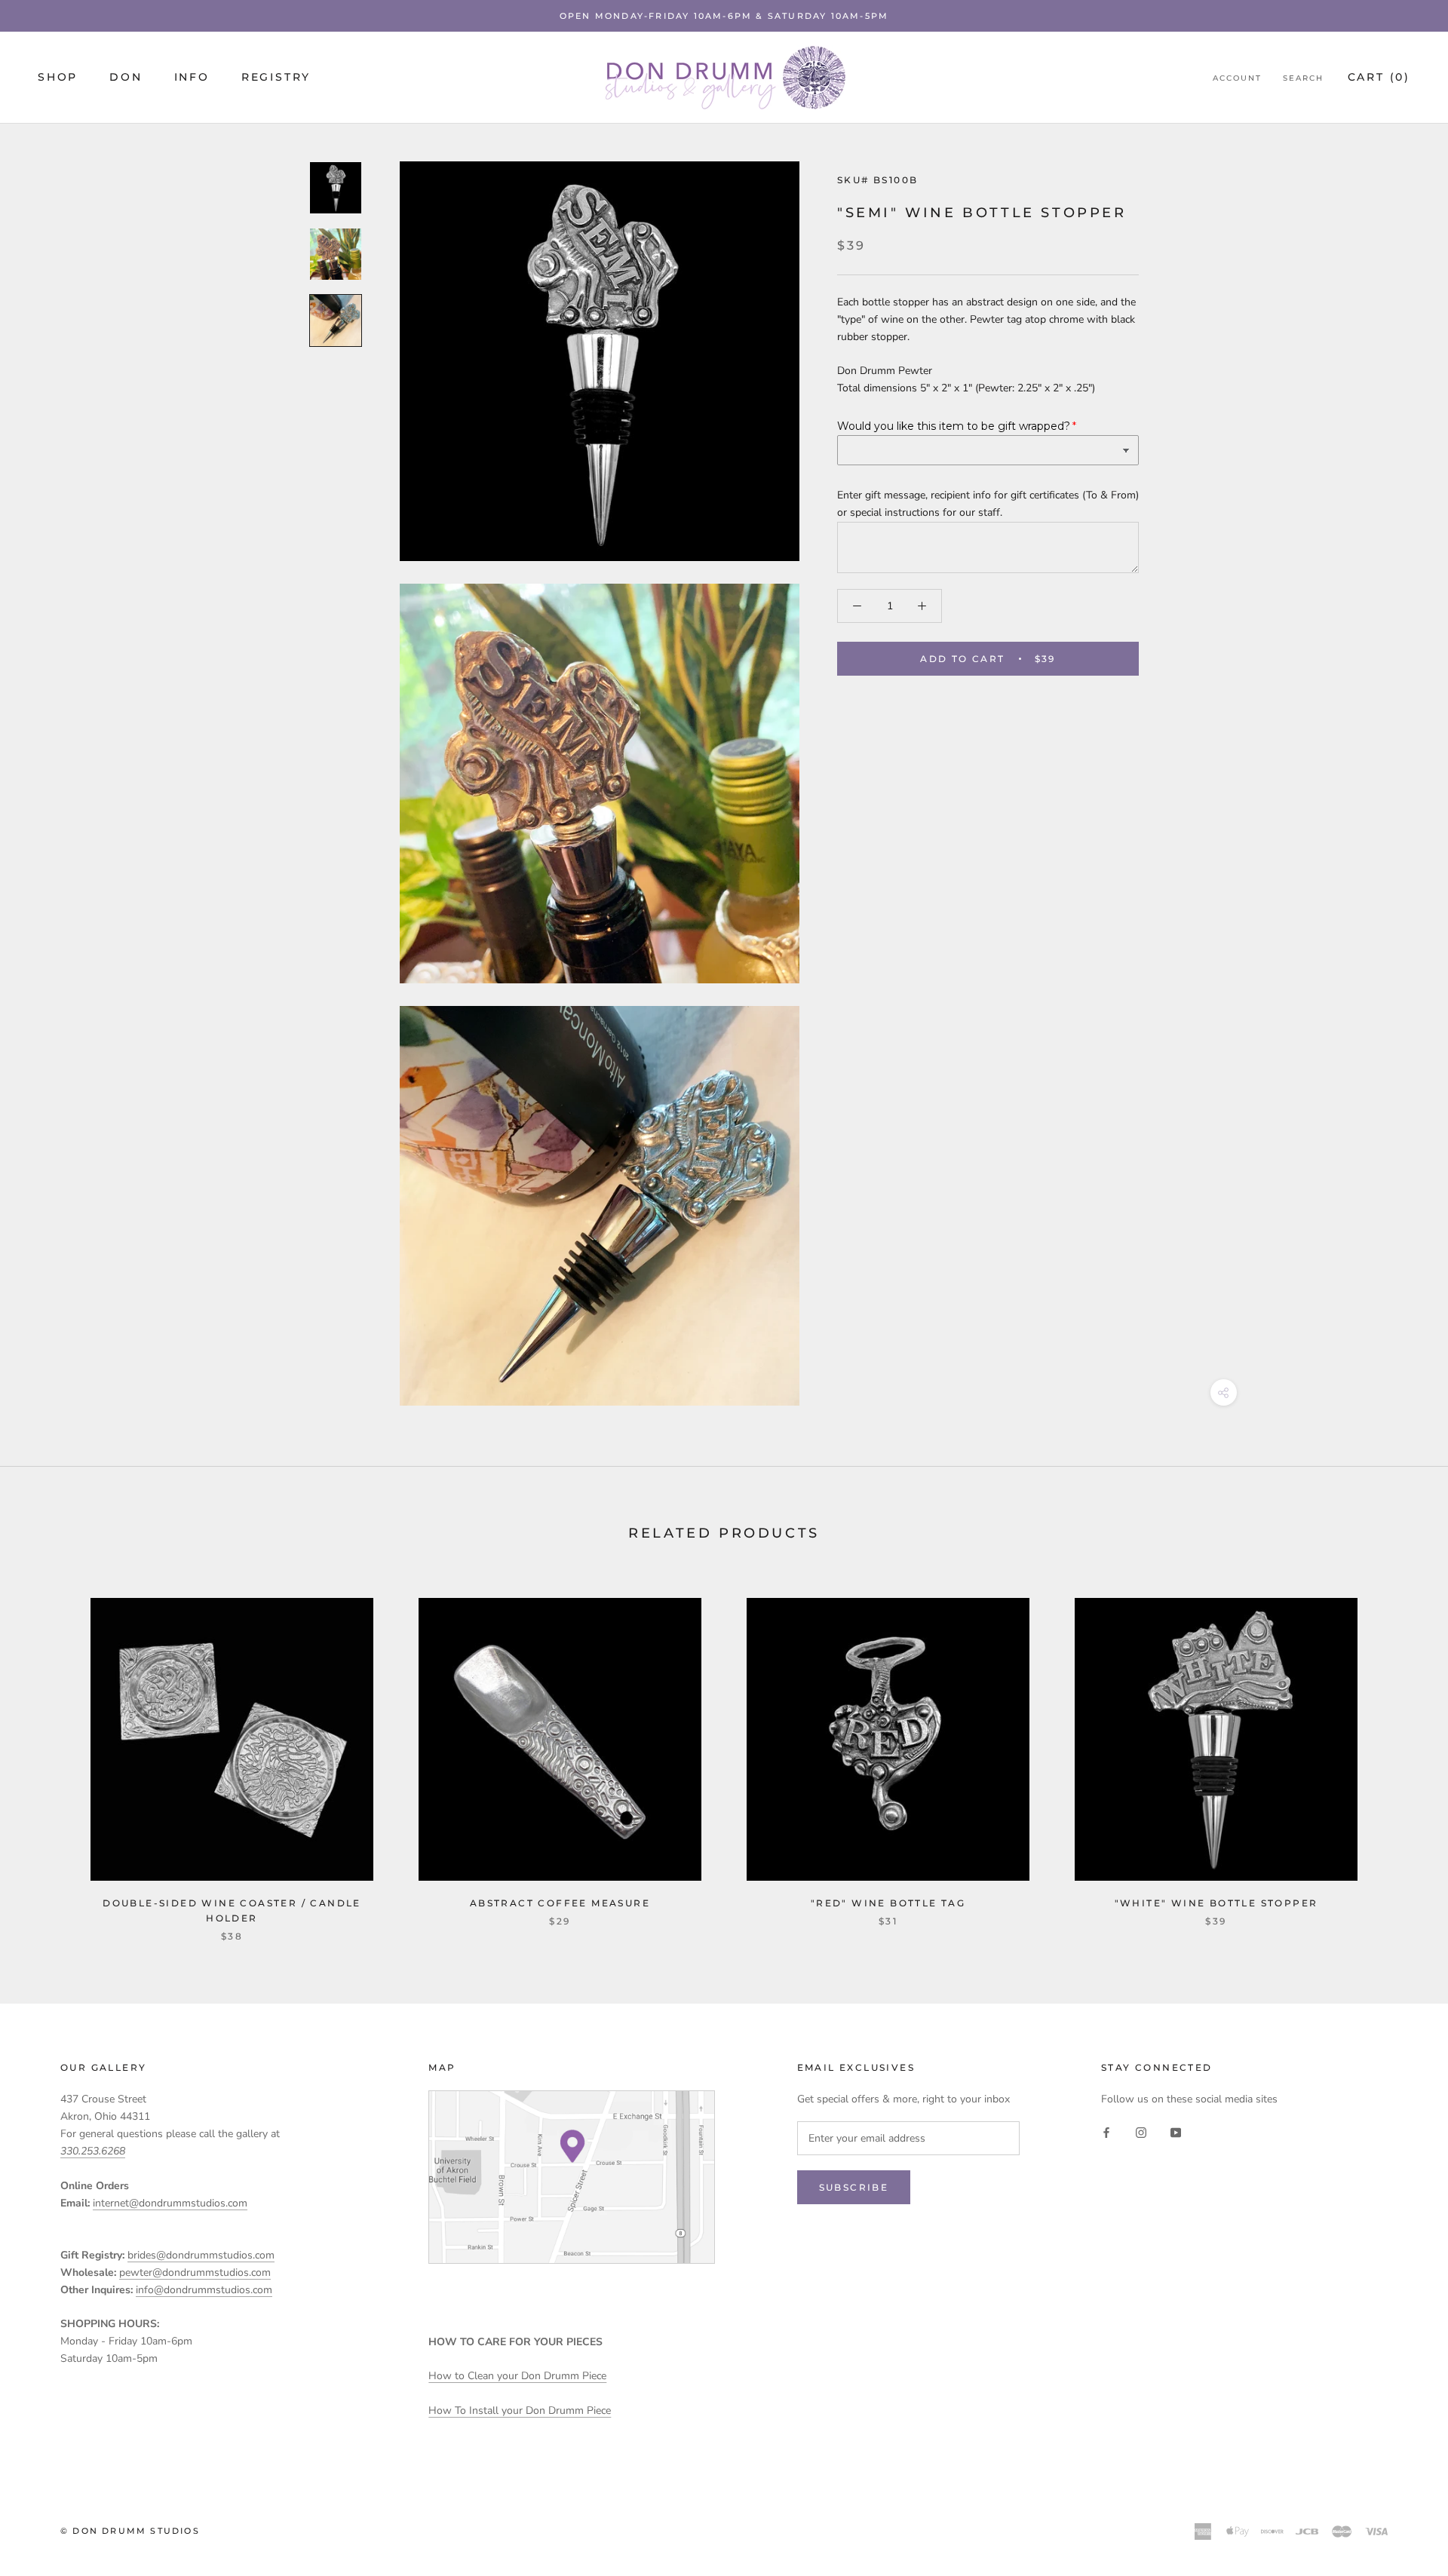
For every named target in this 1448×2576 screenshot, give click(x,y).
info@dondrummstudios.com (204, 2290)
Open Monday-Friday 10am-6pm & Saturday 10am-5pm (724, 16)
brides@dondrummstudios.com (201, 2255)
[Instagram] (1141, 2131)
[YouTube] (1176, 2131)
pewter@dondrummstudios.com (195, 2272)
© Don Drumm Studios (130, 2531)
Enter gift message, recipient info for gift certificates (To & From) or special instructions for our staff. (988, 504)
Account (1237, 79)
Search (1303, 79)
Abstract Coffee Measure (560, 1903)
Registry (276, 78)
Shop (58, 78)
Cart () (1379, 78)
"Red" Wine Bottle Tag (888, 1903)
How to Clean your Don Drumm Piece (517, 2376)
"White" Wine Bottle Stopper (1216, 1903)
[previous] (47, 1754)
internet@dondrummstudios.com (170, 2203)
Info (192, 78)
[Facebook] (1106, 2131)
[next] (1401, 1754)
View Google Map (572, 2177)
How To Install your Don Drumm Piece (520, 2410)
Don (126, 78)
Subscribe (854, 2187)
